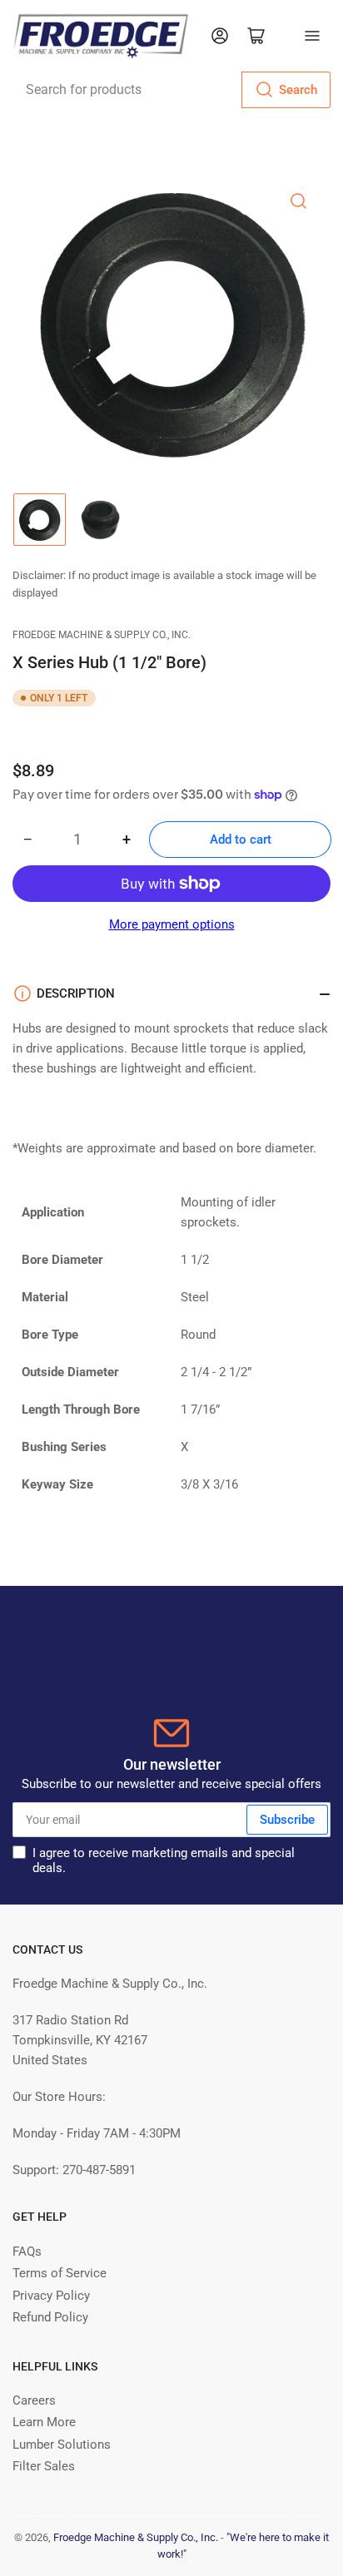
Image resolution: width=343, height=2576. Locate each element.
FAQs (27, 2252)
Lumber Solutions (62, 2445)
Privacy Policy (51, 2296)
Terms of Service (60, 2273)
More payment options (172, 924)
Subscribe (287, 1820)
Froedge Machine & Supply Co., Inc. (102, 635)
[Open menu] (312, 36)
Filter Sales (44, 2466)
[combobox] (171, 90)
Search (298, 90)
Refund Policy (50, 2317)
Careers (34, 2400)
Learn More (44, 2422)
